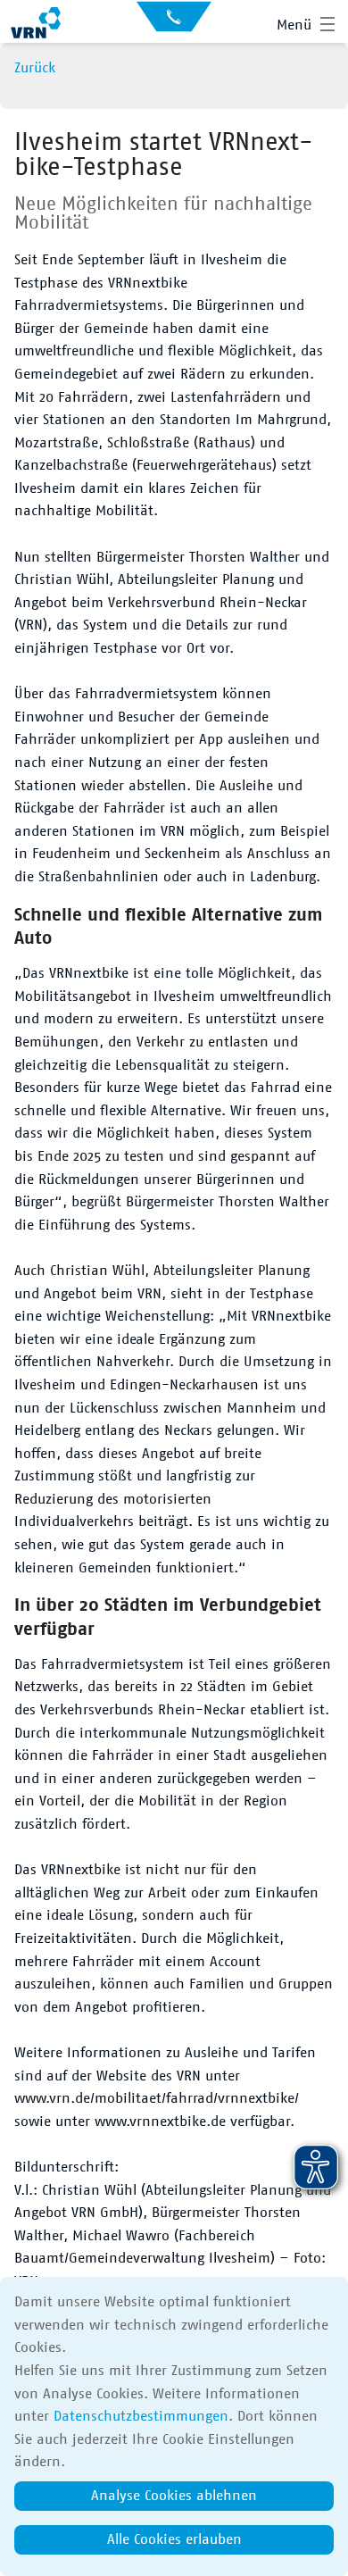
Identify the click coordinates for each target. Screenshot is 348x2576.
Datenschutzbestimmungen (141, 2416)
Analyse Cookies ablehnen (174, 2496)
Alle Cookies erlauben (174, 2539)
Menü (294, 25)
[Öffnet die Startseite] (36, 25)
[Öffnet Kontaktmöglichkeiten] (174, 22)
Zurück (35, 68)
